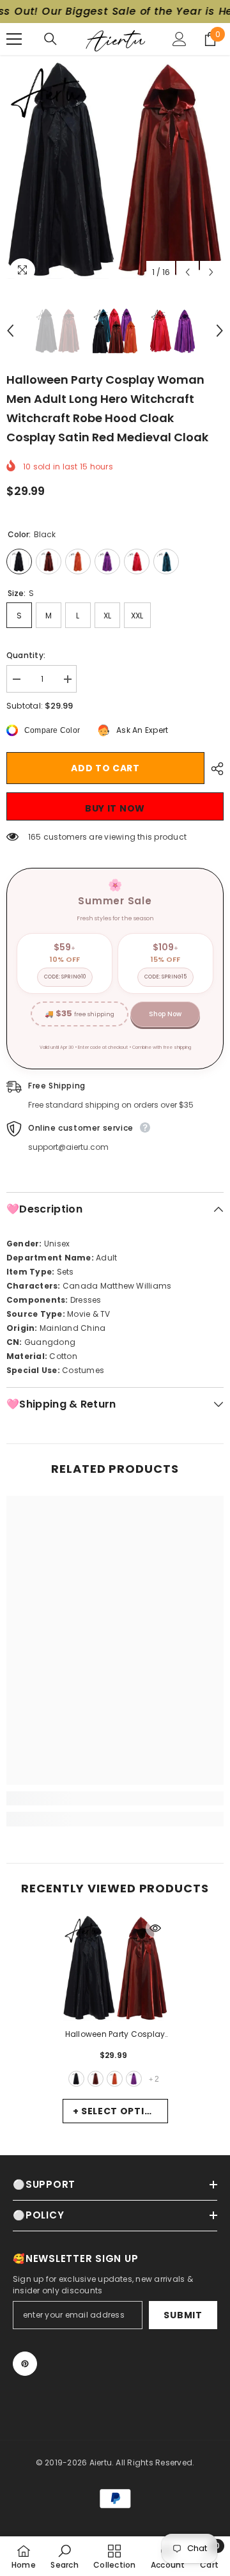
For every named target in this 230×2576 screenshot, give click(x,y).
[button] (188, 272)
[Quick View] (155, 1928)
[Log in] (180, 39)
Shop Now (165, 1014)
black (76, 2079)
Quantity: (26, 655)
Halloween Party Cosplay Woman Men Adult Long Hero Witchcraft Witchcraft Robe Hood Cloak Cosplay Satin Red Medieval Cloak (115, 2035)
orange (115, 2079)
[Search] (50, 39)
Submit (183, 2315)
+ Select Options (119, 2111)
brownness (96, 2079)
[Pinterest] (25, 2364)
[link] (115, 1798)
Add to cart (105, 768)
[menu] (14, 39)
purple (134, 2079)
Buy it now (115, 808)
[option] (115, 170)
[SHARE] (214, 769)
